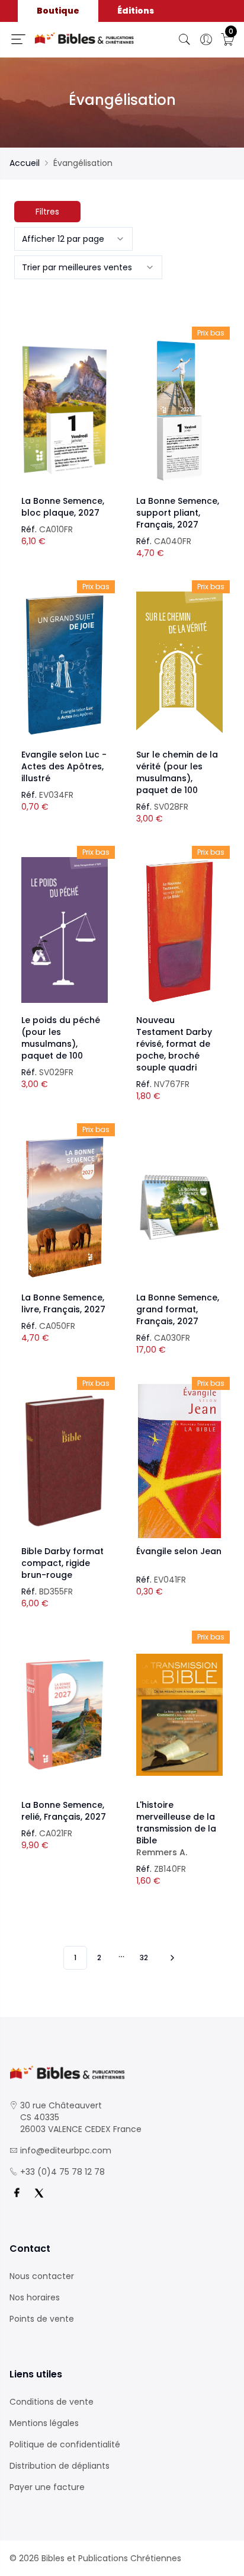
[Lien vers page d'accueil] (84, 38)
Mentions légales (44, 2423)
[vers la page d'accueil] (122, 2072)
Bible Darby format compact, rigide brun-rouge (62, 1563)
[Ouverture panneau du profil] (206, 40)
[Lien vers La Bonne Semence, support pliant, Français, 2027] (179, 411)
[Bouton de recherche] (185, 40)
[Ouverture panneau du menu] (18, 39)
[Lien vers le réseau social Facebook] (17, 2193)
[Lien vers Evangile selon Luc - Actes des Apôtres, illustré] (65, 664)
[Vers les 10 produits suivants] (171, 1958)
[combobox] (73, 239)
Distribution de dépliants (60, 2466)
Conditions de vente (52, 2402)
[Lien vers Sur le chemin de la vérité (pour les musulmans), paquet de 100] (179, 664)
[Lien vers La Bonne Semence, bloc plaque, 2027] (65, 411)
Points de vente (42, 2319)
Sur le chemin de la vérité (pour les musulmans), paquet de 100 (177, 772)
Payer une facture (47, 2487)
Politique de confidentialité (65, 2444)
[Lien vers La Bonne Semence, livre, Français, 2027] (65, 1207)
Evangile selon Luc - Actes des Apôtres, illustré (64, 766)
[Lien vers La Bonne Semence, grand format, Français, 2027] (179, 1207)
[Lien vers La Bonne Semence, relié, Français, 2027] (65, 1715)
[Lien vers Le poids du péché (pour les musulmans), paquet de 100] (65, 930)
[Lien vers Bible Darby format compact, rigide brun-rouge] (65, 1461)
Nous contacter (42, 2276)
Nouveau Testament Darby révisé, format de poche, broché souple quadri (174, 1044)
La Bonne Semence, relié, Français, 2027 (64, 1811)
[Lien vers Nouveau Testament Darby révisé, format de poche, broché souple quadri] (179, 930)
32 (144, 1957)
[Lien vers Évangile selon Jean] (179, 1461)
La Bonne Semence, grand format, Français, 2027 (178, 1309)
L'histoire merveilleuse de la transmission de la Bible (176, 1829)
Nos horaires (35, 2297)
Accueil (25, 163)
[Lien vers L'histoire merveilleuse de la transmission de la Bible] (179, 1715)
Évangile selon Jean (179, 1551)
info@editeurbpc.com (66, 2150)
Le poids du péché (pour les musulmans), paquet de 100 (61, 1038)
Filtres (47, 212)
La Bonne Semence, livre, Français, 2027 (63, 1303)
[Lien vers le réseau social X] (39, 2193)
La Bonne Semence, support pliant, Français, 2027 (178, 513)
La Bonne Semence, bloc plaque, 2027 (63, 507)
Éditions (136, 11)
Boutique (58, 11)
